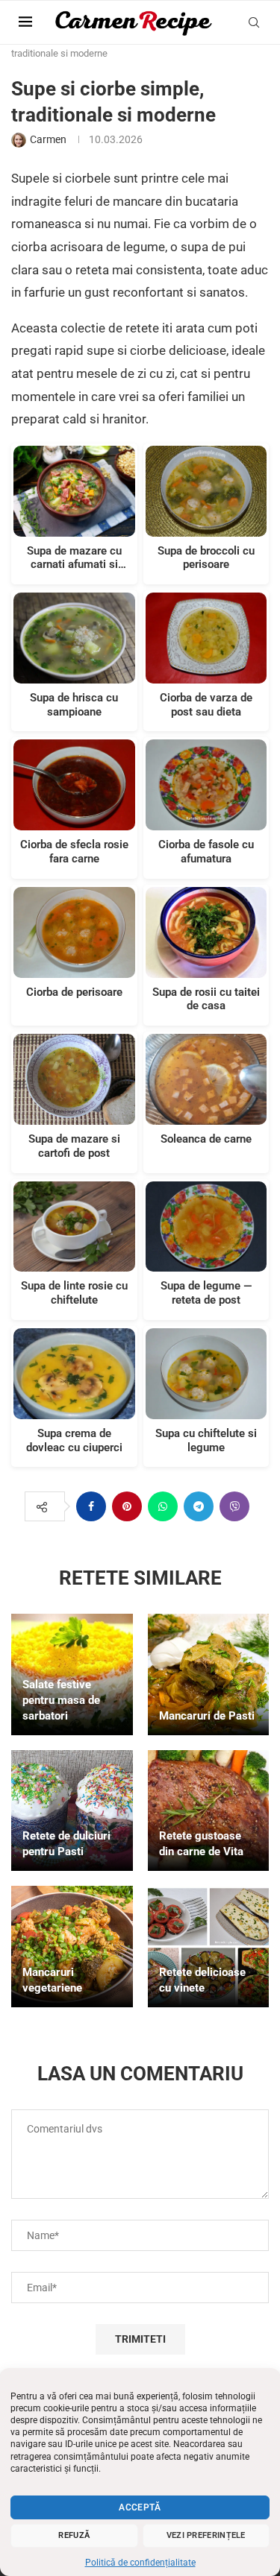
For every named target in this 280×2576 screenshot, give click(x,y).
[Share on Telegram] (199, 1506)
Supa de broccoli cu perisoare (206, 558)
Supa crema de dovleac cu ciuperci (74, 1440)
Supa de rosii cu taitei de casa (206, 999)
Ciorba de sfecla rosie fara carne (74, 852)
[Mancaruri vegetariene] (72, 1947)
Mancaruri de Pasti (207, 1716)
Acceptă (140, 2507)
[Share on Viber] (234, 1506)
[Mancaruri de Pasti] (209, 1674)
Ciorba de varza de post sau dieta (206, 705)
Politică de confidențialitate (140, 2563)
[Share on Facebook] (91, 1506)
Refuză (74, 2535)
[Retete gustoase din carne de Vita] (209, 1811)
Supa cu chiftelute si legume (206, 1440)
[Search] (254, 22)
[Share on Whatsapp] (163, 1506)
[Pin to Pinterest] (127, 1506)
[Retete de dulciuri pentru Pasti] (72, 1811)
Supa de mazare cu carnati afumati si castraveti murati (74, 558)
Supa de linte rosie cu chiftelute (74, 1293)
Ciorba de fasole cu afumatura (206, 852)
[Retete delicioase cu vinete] (209, 1947)
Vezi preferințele (206, 2535)
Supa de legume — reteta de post (206, 1293)
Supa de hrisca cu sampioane (74, 705)
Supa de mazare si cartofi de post (74, 1146)
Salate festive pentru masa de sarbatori (61, 1700)
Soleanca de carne (206, 1139)
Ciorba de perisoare (74, 992)
